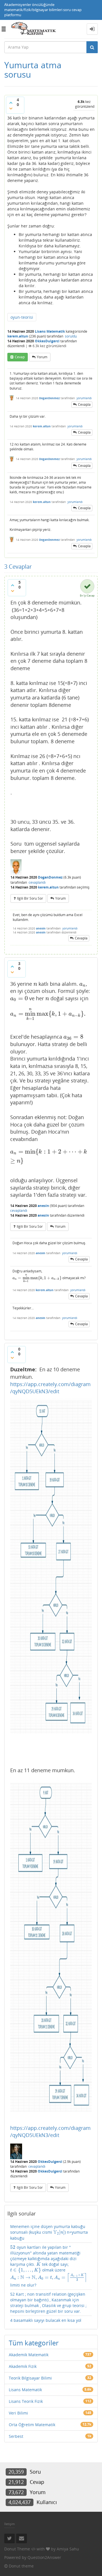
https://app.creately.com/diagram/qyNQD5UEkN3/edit (50, 1388)
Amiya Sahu (68, 2549)
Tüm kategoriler (34, 2343)
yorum (42, 357)
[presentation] (35, 984)
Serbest (16, 2436)
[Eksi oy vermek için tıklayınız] (11, 108)
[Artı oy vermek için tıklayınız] (11, 103)
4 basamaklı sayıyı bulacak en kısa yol (46, 2320)
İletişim (9, 2524)
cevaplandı (37, 882)
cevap (20, 357)
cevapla (84, 404)
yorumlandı (84, 398)
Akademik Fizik (23, 2366)
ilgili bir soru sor (30, 898)
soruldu (71, 336)
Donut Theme (17, 2549)
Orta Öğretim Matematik (32, 2425)
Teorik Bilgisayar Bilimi (30, 2378)
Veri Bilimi (18, 2413)
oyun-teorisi (22, 317)
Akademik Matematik (29, 2355)
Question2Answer (44, 2557)
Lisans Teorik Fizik (26, 2401)
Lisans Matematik (50, 331)
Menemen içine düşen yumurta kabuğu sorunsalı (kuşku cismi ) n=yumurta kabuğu (49, 2232)
